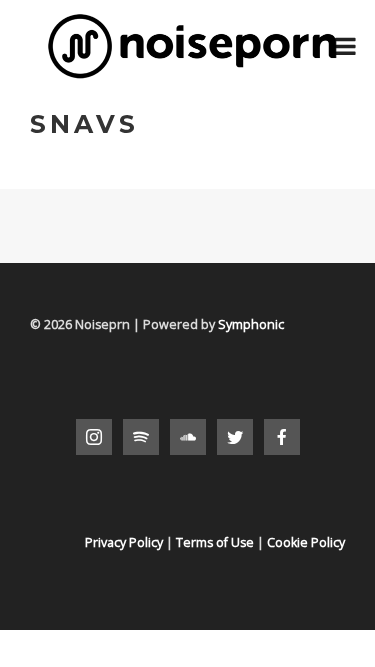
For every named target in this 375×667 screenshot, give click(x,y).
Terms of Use (215, 542)
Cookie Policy (306, 542)
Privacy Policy (124, 542)
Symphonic (251, 324)
